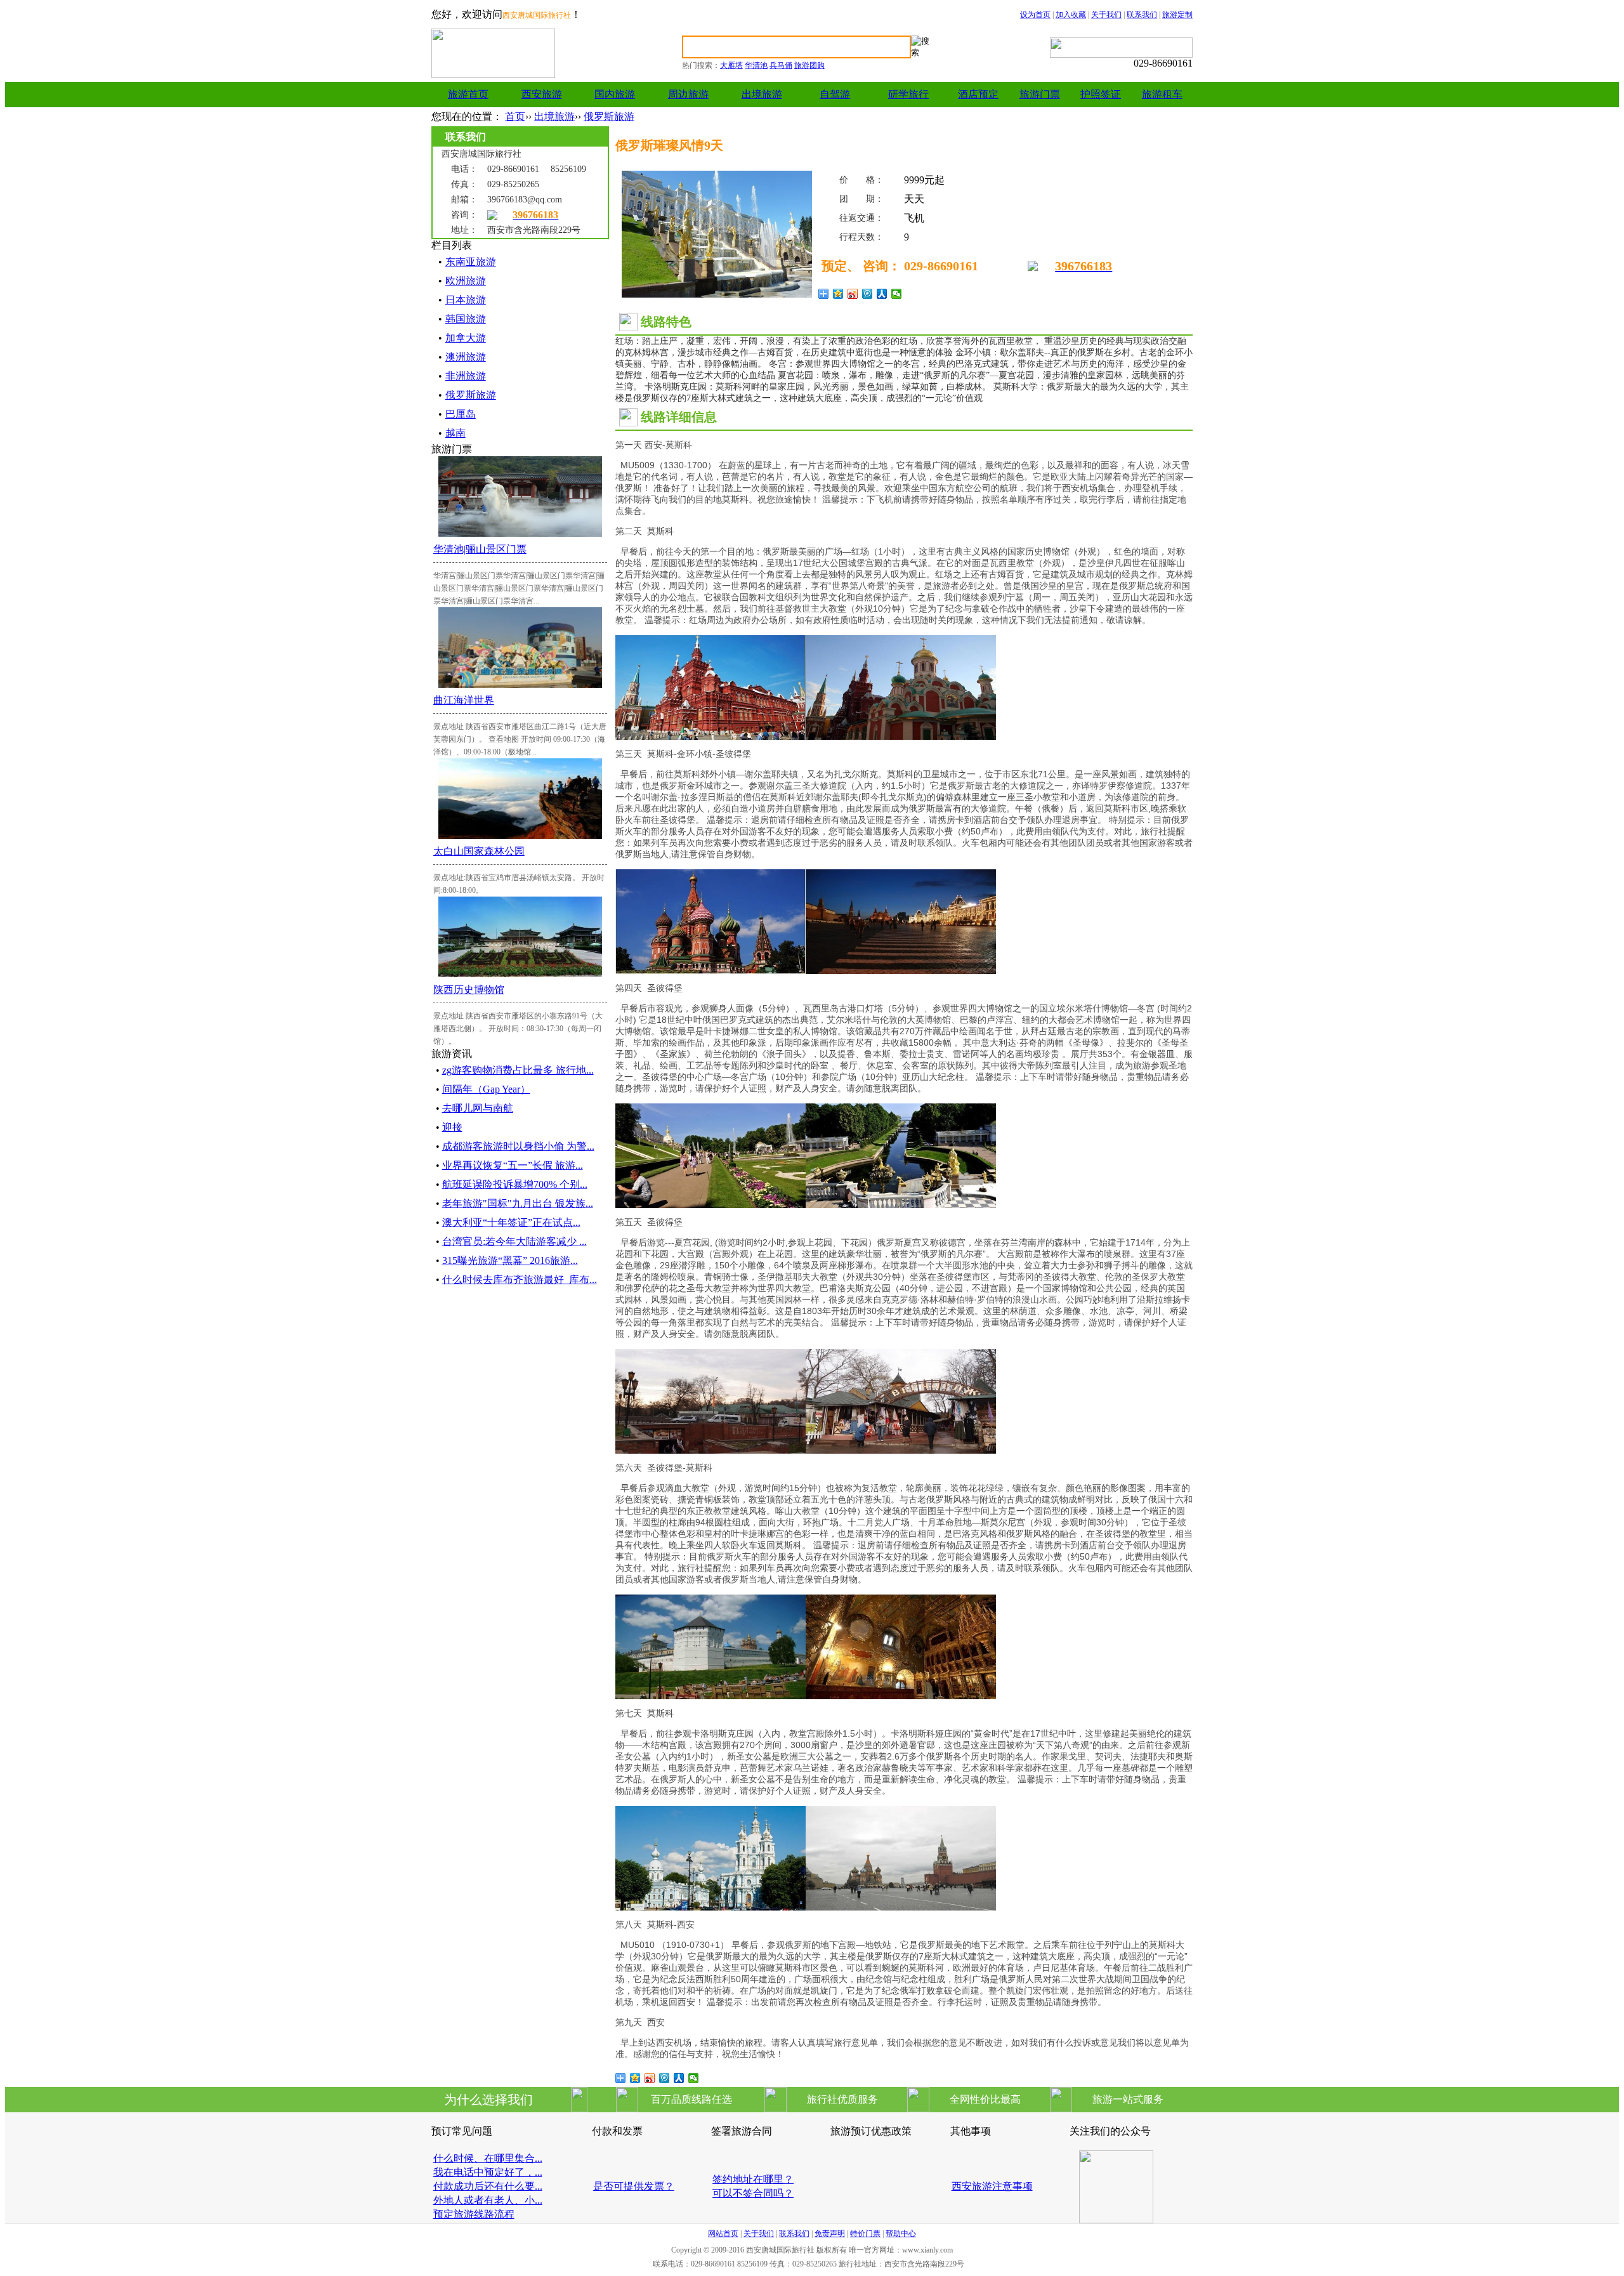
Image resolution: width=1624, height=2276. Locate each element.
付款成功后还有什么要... (488, 2186)
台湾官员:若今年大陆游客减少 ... (514, 1241)
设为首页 (1035, 15)
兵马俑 (781, 65)
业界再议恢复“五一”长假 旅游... (513, 1165)
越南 (455, 433)
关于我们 (1106, 15)
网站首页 (723, 2233)
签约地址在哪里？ (753, 2179)
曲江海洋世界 (464, 700)
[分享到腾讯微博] (868, 294)
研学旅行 (908, 94)
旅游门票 (1040, 94)
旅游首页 (468, 94)
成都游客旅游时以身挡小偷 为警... (518, 1146)
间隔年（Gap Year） (486, 1089)
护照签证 (1101, 94)
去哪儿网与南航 (478, 1108)
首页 (515, 116)
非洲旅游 (466, 376)
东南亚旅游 (471, 262)
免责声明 (830, 2233)
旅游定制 (1177, 15)
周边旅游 (688, 94)
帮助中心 (901, 2233)
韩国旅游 (466, 319)
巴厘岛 (461, 414)
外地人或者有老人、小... (488, 2200)
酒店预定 (978, 94)
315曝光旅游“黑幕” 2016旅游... (510, 1260)
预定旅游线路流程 (474, 2214)
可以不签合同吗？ (753, 2193)
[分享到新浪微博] (853, 294)
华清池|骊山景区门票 (480, 549)
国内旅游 (615, 94)
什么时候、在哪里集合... (488, 2158)
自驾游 (835, 94)
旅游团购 (809, 65)
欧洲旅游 (466, 281)
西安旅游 (542, 94)
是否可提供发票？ (634, 2186)
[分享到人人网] (882, 294)
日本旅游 (466, 300)
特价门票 (865, 2233)
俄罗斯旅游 (609, 116)
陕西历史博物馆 (469, 990)
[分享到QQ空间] (838, 294)
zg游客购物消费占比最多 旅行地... (518, 1070)
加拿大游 (466, 338)
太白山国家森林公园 (479, 851)
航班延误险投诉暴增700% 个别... (515, 1184)
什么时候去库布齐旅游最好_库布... (520, 1279)
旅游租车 (1162, 94)
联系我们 (1142, 15)
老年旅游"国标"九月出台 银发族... (518, 1203)
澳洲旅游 (466, 357)
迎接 (452, 1127)
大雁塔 (731, 65)
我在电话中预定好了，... (488, 2172)
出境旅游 (762, 94)
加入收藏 (1071, 15)
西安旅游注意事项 (992, 2186)
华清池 (756, 65)
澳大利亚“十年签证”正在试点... (511, 1222)
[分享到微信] (897, 294)
